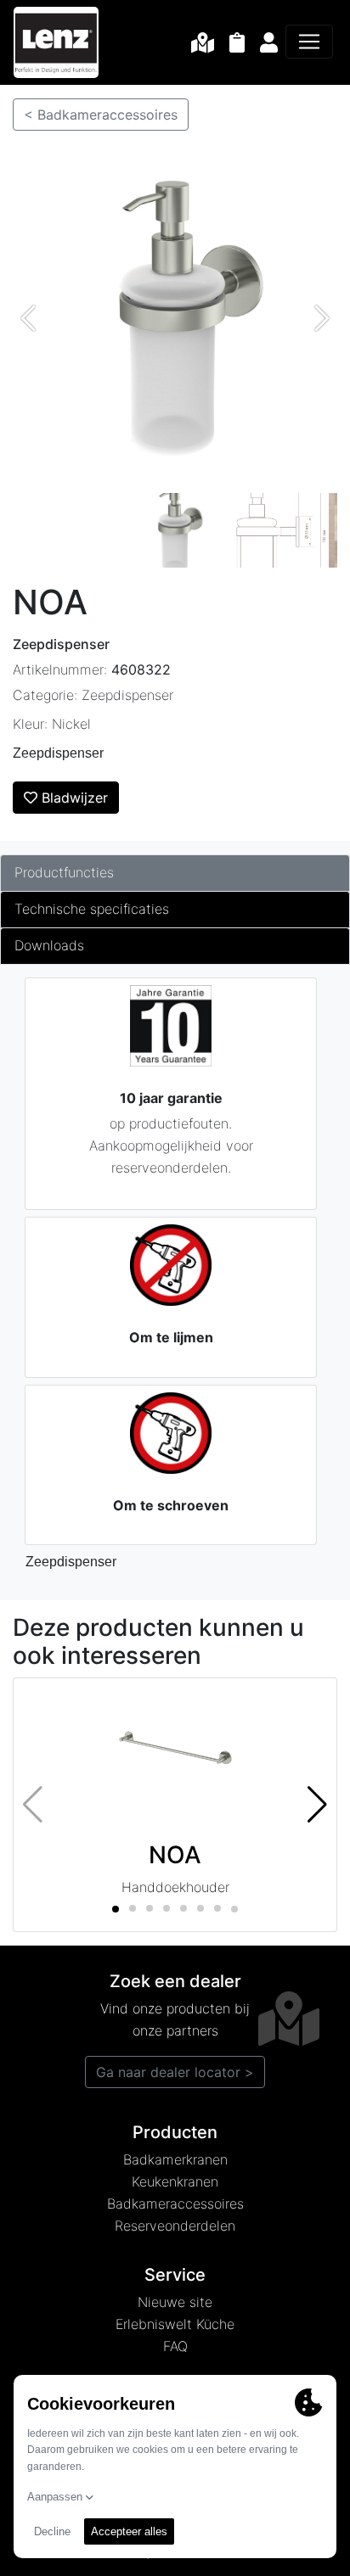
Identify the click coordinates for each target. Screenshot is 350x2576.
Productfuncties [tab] (64, 872)
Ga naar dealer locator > (175, 2072)
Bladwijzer (73, 798)
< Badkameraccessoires (101, 115)
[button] (317, 1805)
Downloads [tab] (49, 945)
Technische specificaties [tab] (92, 909)
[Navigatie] (309, 42)
